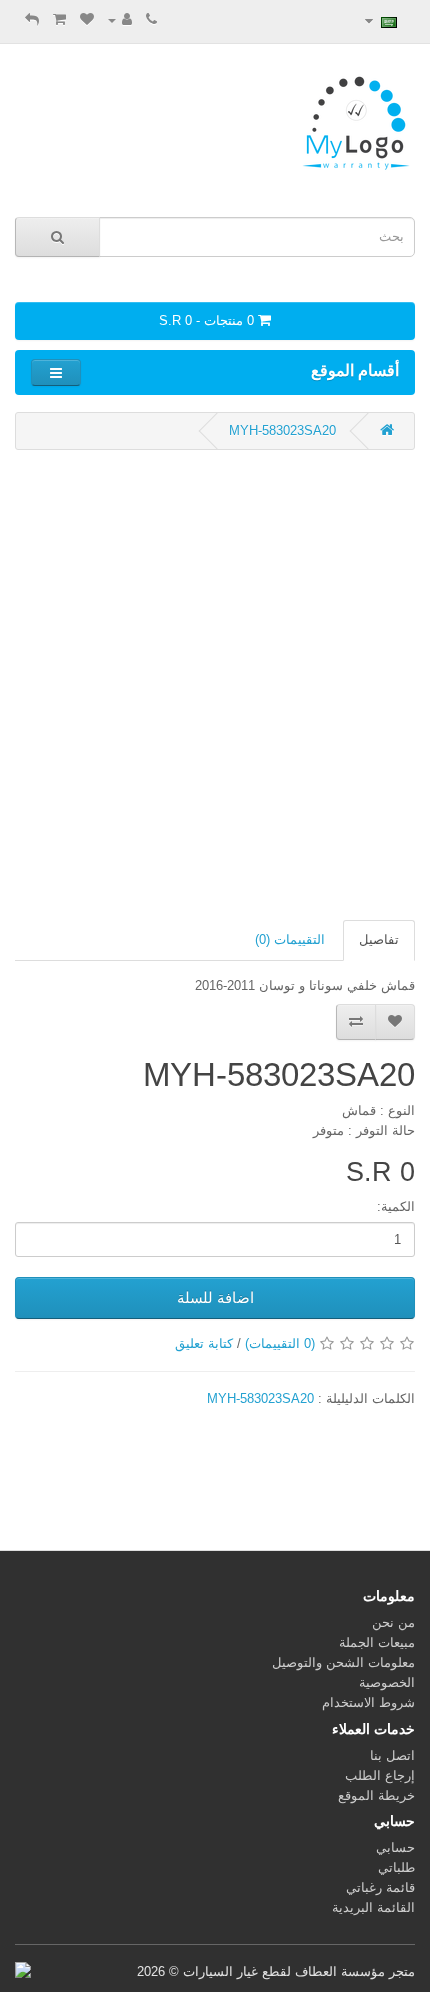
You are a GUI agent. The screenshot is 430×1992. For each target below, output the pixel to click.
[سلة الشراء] (59, 19)
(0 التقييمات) (280, 1343)
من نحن (393, 1622)
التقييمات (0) (290, 939)
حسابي (395, 1847)
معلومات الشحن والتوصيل (343, 1662)
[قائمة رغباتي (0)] (87, 19)
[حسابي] (120, 19)
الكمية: (396, 1206)
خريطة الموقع (376, 1795)
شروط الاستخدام (368, 1702)
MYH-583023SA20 (282, 430)
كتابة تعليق (204, 1343)
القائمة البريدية (373, 1907)
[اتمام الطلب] (32, 19)
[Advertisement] (215, 685)
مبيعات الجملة (377, 1642)
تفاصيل (379, 939)
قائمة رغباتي (380, 1887)
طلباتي (396, 1867)
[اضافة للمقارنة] (356, 1022)
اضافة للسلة (215, 1297)
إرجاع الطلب (380, 1775)
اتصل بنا (392, 1755)
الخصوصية (387, 1682)
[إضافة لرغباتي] (395, 1022)
